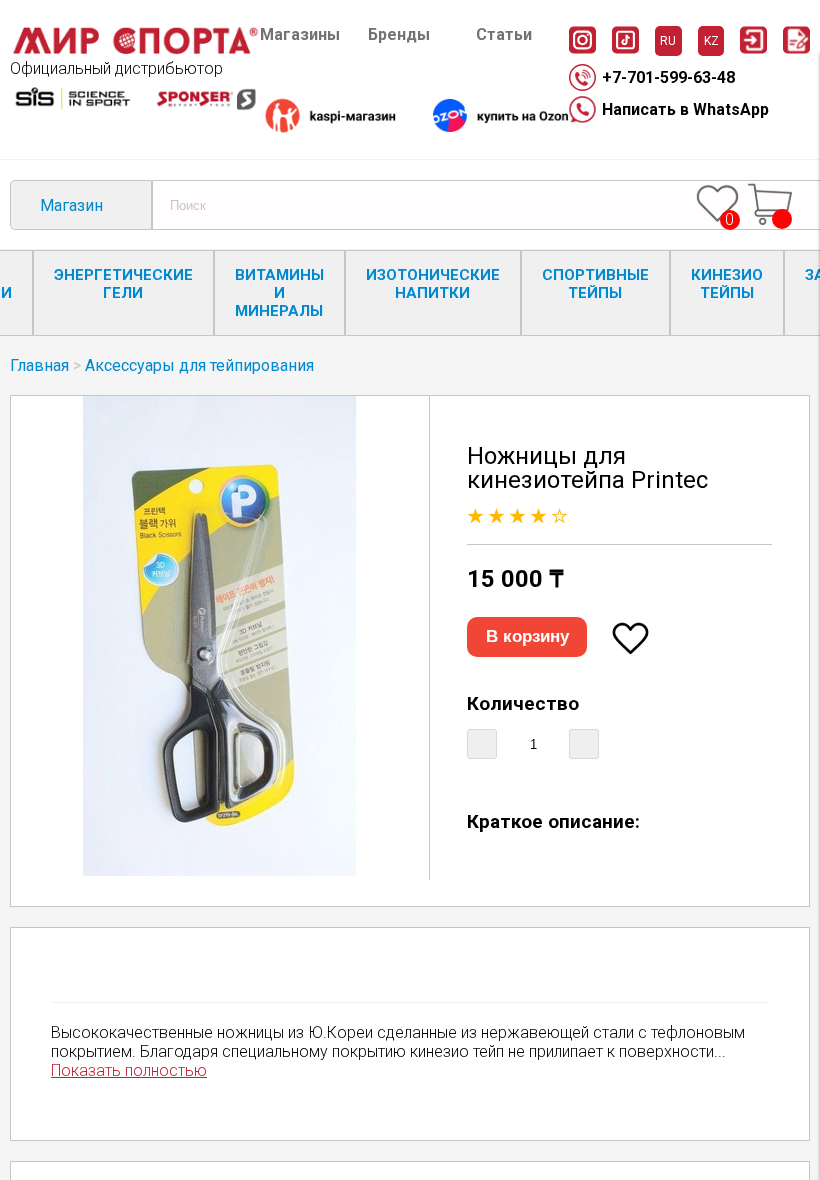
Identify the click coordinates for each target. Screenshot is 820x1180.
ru (668, 41)
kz (711, 41)
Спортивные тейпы (595, 284)
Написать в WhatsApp (685, 109)
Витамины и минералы (279, 293)
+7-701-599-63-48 (668, 77)
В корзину (527, 636)
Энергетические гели (123, 284)
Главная (39, 365)
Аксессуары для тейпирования (199, 365)
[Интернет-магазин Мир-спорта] (135, 49)
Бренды (399, 34)
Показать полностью (129, 1070)
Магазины (300, 34)
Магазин (71, 205)
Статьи (504, 34)
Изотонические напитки (433, 284)
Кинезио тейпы (727, 284)
